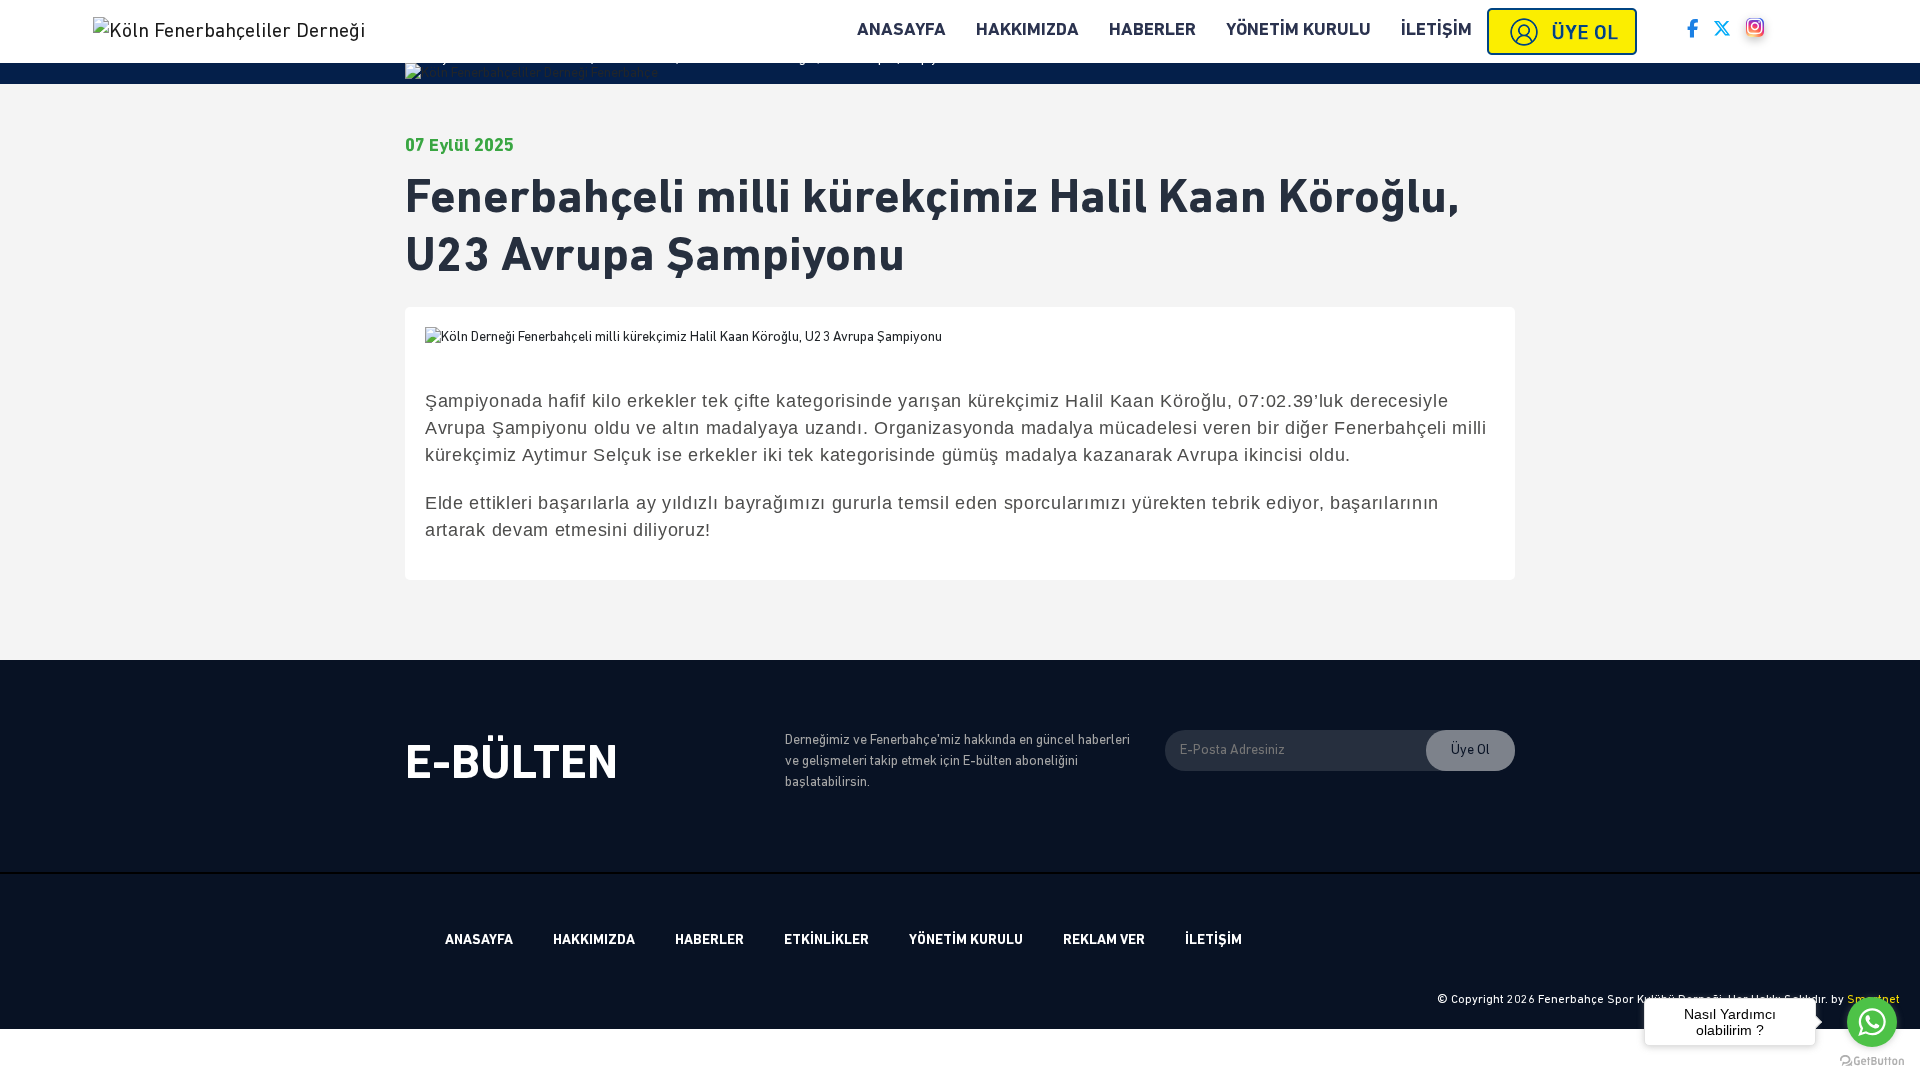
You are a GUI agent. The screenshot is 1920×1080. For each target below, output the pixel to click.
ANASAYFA (479, 940)
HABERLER (1152, 31)
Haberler (498, 58)
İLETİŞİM (1436, 31)
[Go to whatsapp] (1872, 1022)
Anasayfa (433, 58)
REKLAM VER (1104, 940)
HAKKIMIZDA (1027, 31)
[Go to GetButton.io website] (1872, 1060)
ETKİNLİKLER (826, 940)
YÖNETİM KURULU (1298, 31)
